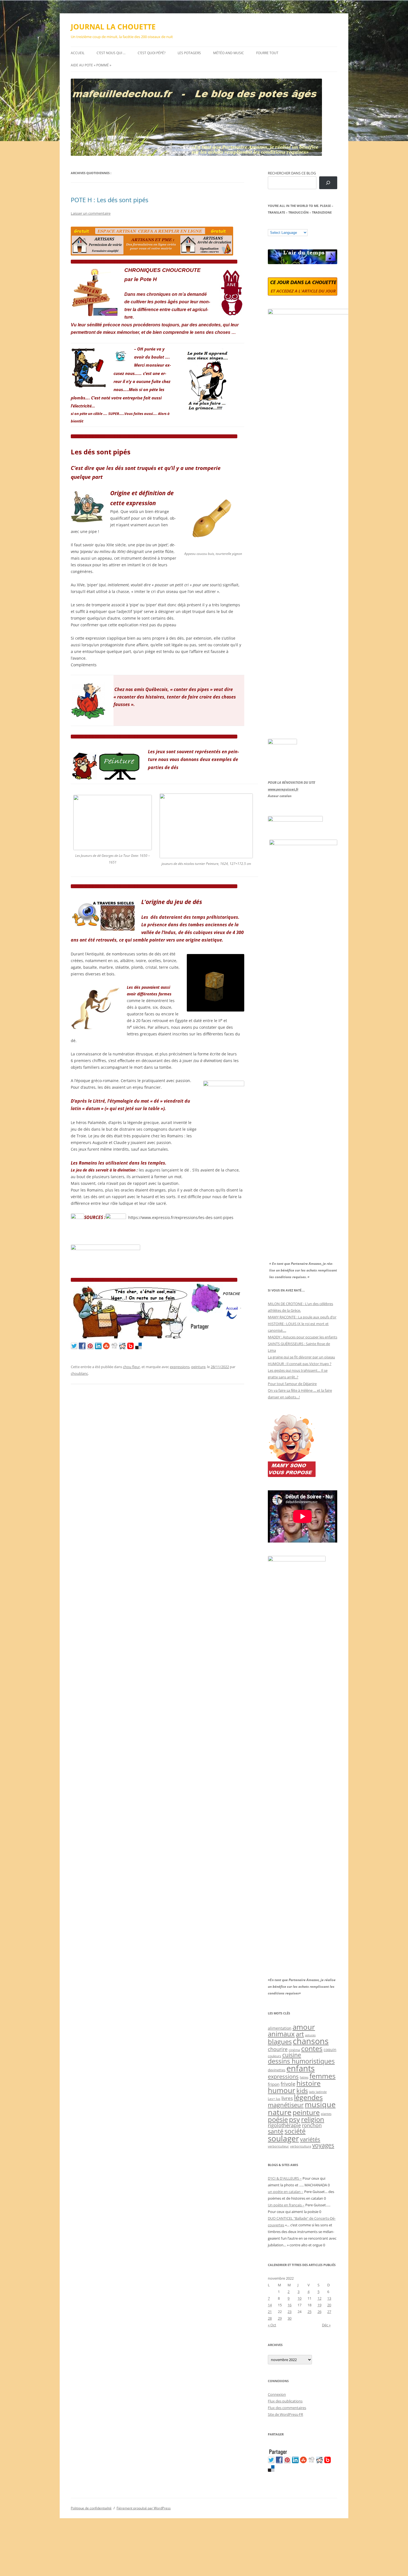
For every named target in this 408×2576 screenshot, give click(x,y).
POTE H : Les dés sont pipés (109, 200)
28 (270, 2318)
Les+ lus (274, 2099)
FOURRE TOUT (267, 53)
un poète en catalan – (286, 2192)
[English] (287, 225)
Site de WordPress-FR (285, 2414)
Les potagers (189, 53)
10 (299, 2298)
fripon (274, 2084)
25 (309, 2312)
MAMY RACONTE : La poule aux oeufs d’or (302, 1317)
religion (313, 2119)
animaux (281, 2034)
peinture (198, 1367)
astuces (310, 2035)
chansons (311, 2041)
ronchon (312, 2125)
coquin (330, 2050)
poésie (278, 2119)
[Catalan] (270, 225)
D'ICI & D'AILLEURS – (285, 2178)
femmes (323, 2076)
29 (280, 2318)
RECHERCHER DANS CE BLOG (292, 173)
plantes (326, 2114)
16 (289, 2305)
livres (287, 2098)
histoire (308, 2083)
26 (319, 2312)
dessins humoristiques (301, 2061)
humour (282, 2090)
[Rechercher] (328, 183)
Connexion (277, 2394)
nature (280, 2112)
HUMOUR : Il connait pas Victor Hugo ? (300, 1364)
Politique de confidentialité (91, 2508)
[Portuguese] (298, 225)
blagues (280, 2042)
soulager (283, 2138)
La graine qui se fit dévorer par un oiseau (301, 1357)
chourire (278, 2049)
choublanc (79, 1373)
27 (329, 2312)
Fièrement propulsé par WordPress (144, 2508)
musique (320, 2104)
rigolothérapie (284, 2125)
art (300, 2034)
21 (270, 2312)
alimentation (280, 2028)
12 (319, 2298)
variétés (310, 2139)
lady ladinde (318, 2092)
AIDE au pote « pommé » (91, 65)
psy (294, 2119)
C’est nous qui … (111, 53)
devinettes (277, 2070)
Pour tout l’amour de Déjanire (292, 1384)
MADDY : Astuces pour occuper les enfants (303, 1337)
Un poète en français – (286, 2205)
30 (289, 2318)
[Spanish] (276, 225)
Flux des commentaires (287, 2408)
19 (319, 2305)
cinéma (294, 2050)
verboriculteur (278, 2146)
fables (304, 2077)
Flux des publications (285, 2401)
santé (276, 2131)
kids (302, 2091)
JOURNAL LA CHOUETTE (113, 27)
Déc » (326, 2325)
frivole (288, 2084)
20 (329, 2305)
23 (289, 2312)
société (295, 2131)
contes (312, 2048)
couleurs (274, 2056)
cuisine (292, 2055)
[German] (304, 225)
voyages (323, 2145)
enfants (301, 2068)
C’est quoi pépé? (152, 53)
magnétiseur (286, 2105)
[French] (281, 225)
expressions (180, 1367)
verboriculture (301, 2146)
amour (304, 2027)
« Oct (272, 2325)
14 (270, 2305)
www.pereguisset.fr (283, 789)
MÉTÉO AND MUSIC (229, 53)
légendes (308, 2097)
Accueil (78, 53)
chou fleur (131, 1367)
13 (329, 2298)
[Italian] (293, 225)
